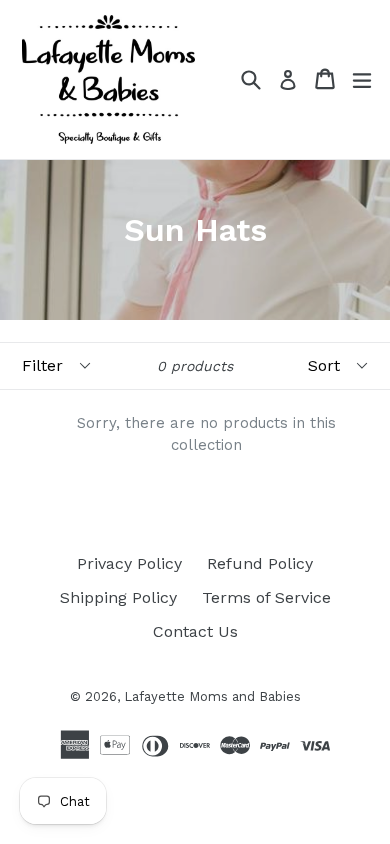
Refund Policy (260, 563)
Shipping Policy (118, 597)
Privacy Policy (129, 563)
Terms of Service (266, 597)
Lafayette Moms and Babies (212, 696)
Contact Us (195, 631)
